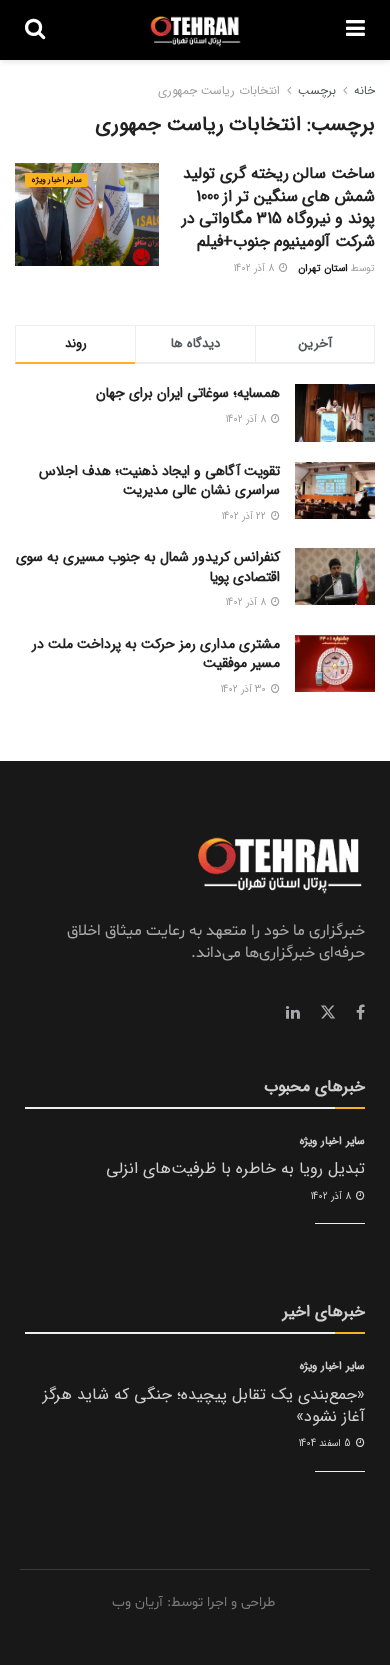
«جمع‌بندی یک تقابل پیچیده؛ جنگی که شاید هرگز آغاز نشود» (204, 1405)
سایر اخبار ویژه (56, 180)
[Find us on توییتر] (328, 1013)
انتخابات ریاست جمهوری (219, 90)
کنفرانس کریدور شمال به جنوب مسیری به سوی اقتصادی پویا (148, 567)
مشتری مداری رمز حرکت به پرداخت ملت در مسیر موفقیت (156, 654)
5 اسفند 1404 (326, 1443)
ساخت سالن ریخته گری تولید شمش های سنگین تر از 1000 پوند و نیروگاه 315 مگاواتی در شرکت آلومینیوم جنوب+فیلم (278, 207)
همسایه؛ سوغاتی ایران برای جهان (188, 393)
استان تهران (323, 268)
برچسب (317, 90)
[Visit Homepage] (195, 30)
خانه (364, 90)
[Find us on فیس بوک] (360, 1013)
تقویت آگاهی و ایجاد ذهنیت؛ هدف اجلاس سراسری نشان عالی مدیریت (159, 481)
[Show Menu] (355, 30)
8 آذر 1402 (255, 268)
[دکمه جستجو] (35, 30)
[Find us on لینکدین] (293, 1013)
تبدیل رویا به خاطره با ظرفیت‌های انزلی (235, 1168)
